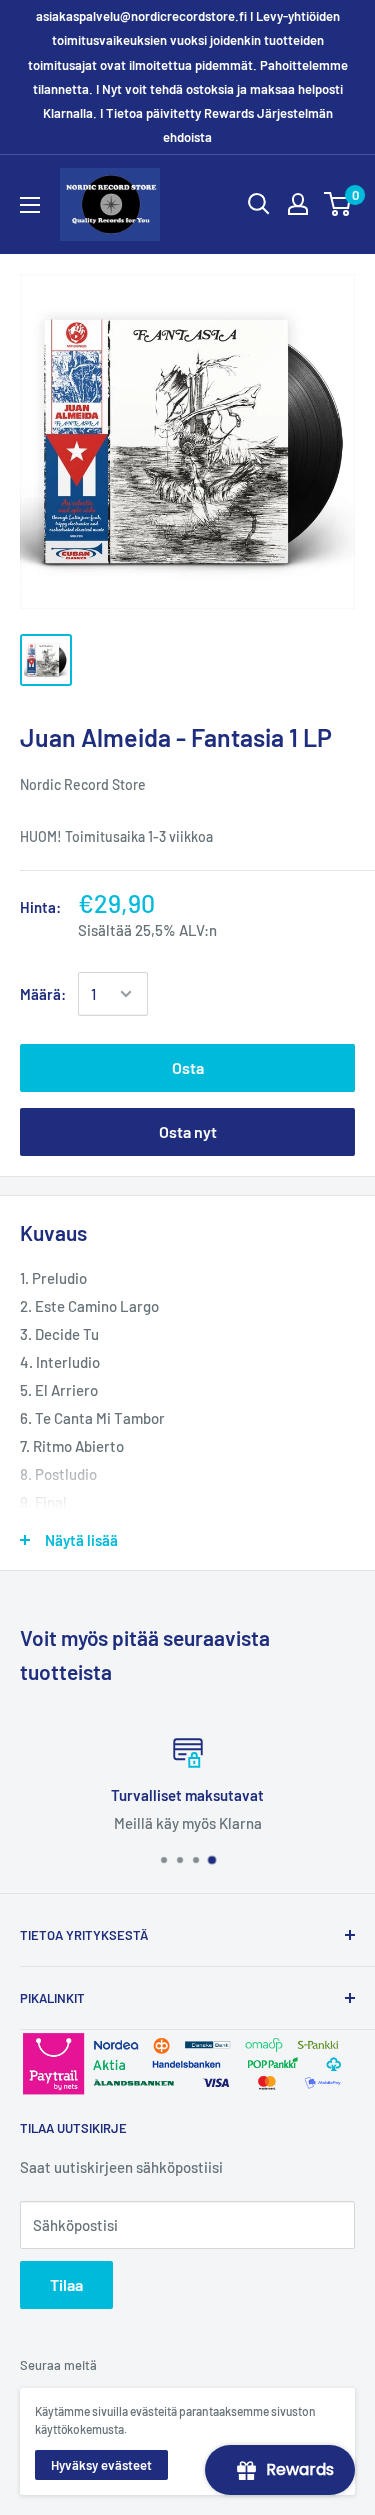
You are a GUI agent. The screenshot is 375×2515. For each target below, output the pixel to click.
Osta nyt (188, 1131)
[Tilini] (298, 204)
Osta (188, 1067)
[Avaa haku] (259, 204)
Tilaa (66, 2284)
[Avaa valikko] (30, 205)
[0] (338, 204)
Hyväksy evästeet (101, 2465)
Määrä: (43, 994)
